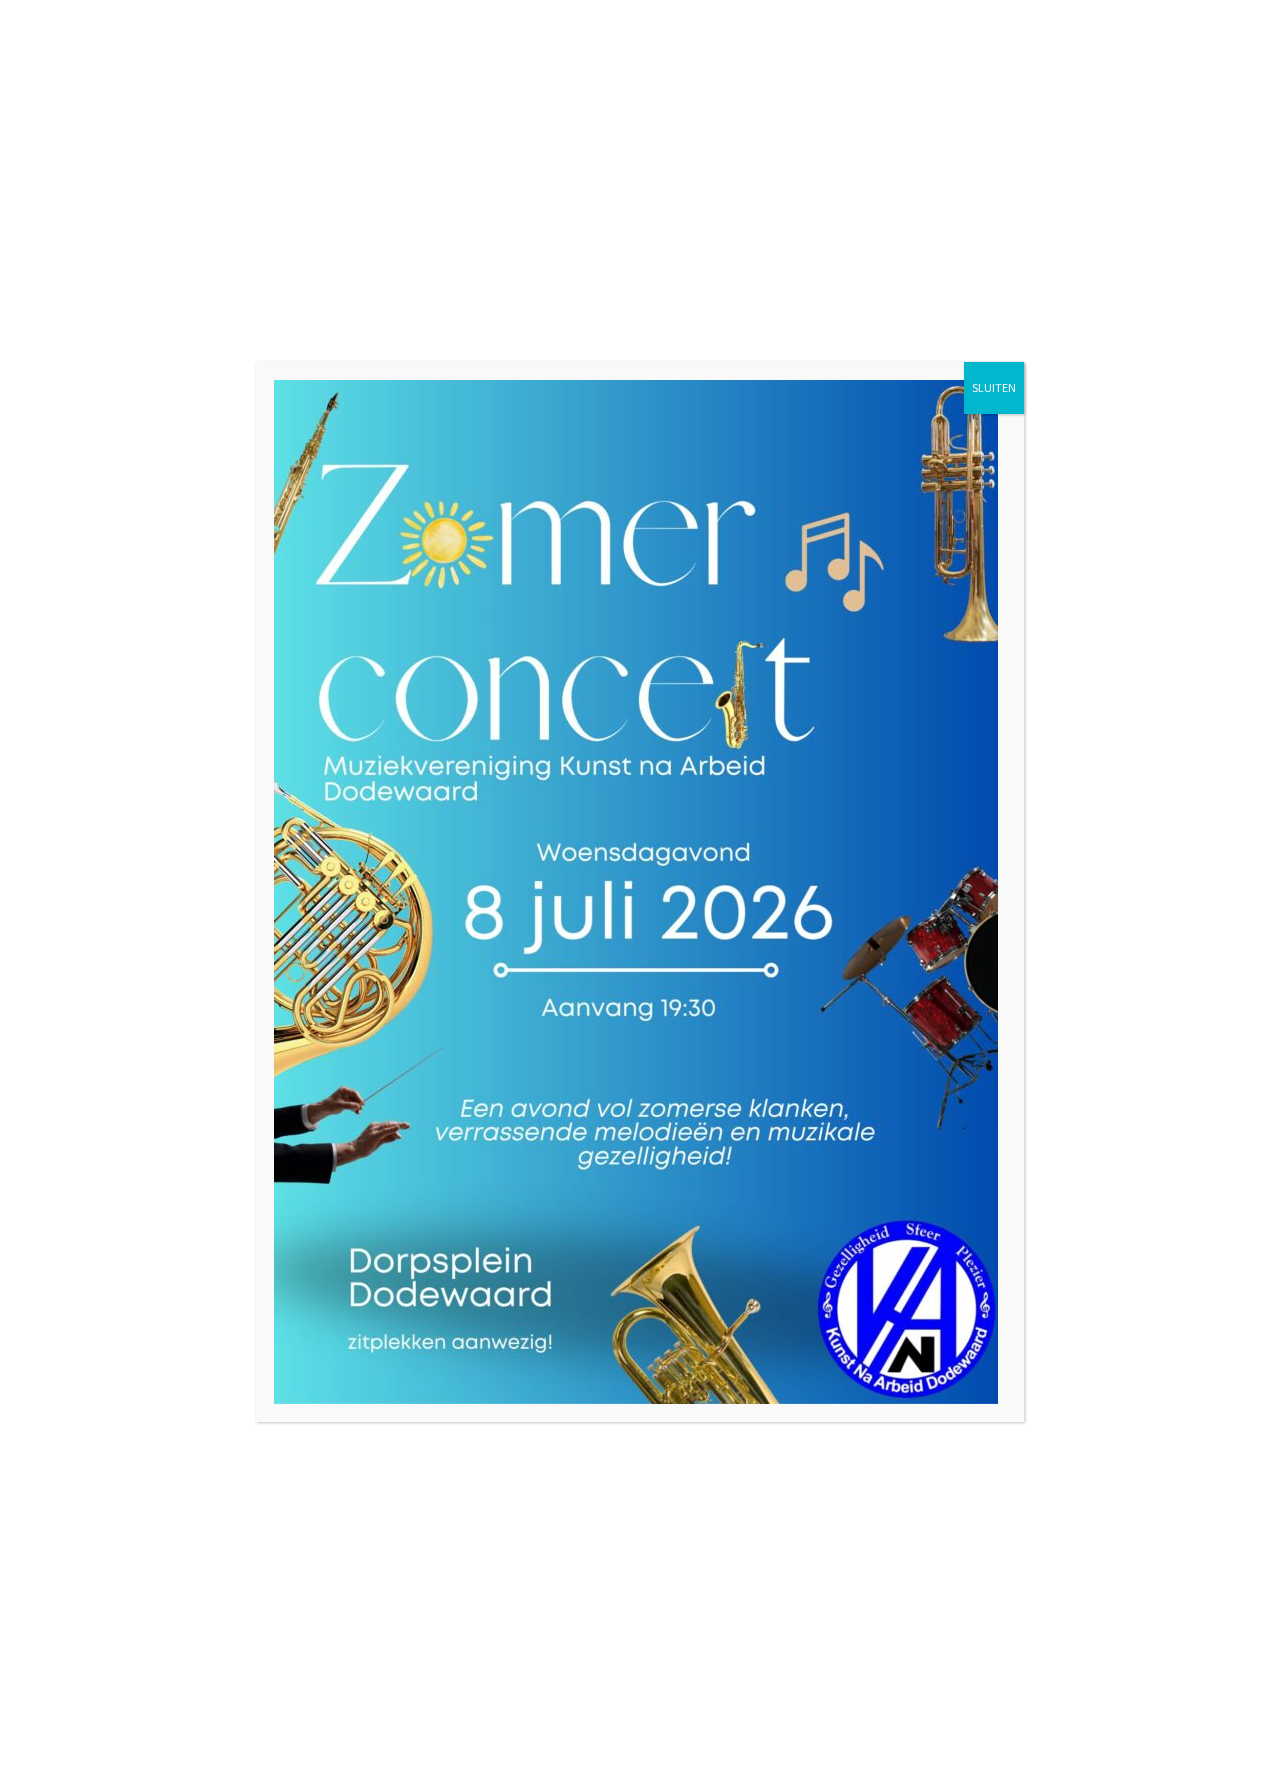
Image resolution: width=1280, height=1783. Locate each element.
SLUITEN (994, 387)
